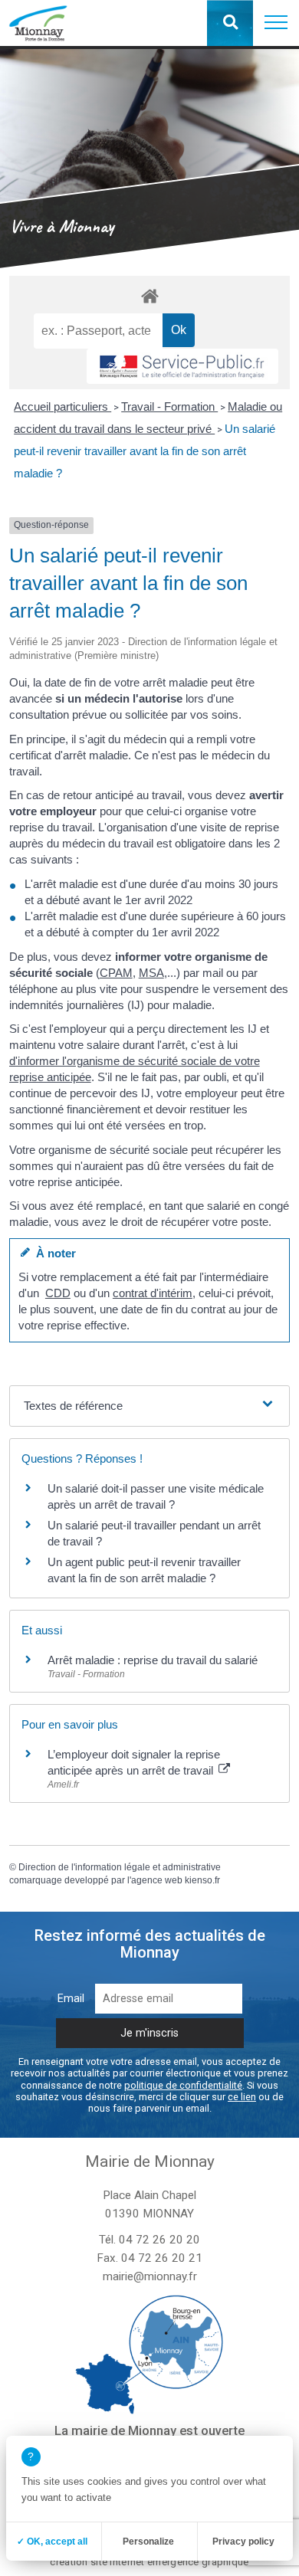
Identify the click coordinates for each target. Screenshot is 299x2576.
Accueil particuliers (62, 406)
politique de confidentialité (183, 2085)
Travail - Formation (169, 406)
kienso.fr (202, 1880)
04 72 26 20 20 (159, 2240)
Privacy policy (243, 2542)
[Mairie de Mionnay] (38, 23)
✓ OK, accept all (52, 2542)
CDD (58, 1293)
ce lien (242, 2097)
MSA (151, 973)
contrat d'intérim (153, 1293)
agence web (157, 1880)
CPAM (116, 973)
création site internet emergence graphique (149, 2562)
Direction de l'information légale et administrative (120, 1867)
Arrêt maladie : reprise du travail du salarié (153, 1660)
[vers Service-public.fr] (182, 366)
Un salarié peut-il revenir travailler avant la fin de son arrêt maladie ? (145, 451)
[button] (276, 23)
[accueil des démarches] (150, 295)
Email (71, 1999)
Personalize (148, 2542)
